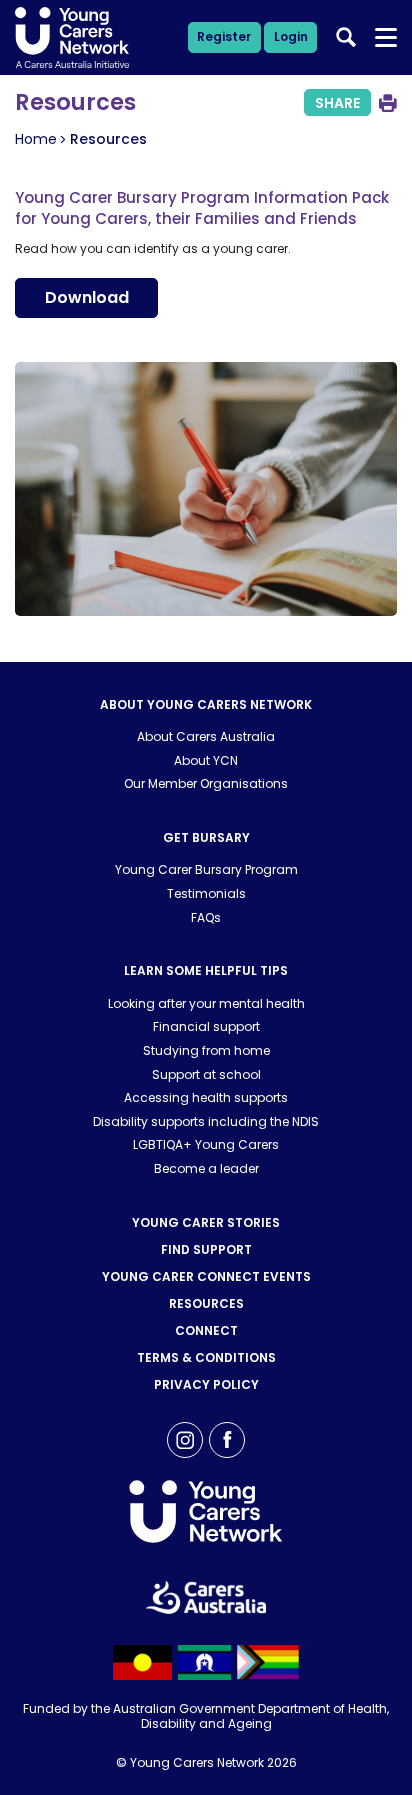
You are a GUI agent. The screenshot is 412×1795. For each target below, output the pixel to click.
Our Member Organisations (206, 783)
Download (87, 297)
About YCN (206, 760)
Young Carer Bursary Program (206, 869)
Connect (206, 1330)
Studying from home (206, 1050)
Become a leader (206, 1168)
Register (224, 36)
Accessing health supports (206, 1097)
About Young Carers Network (206, 704)
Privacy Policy (206, 1384)
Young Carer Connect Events (206, 1276)
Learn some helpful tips (206, 970)
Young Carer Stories (206, 1222)
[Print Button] (388, 103)
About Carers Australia (206, 736)
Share (337, 103)
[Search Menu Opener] (386, 38)
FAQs (206, 917)
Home (36, 139)
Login (291, 36)
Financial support (206, 1026)
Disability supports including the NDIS (206, 1121)
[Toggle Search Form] (346, 37)
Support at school (206, 1074)
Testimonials (206, 893)
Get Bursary (206, 837)
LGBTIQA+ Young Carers (206, 1144)
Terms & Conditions (206, 1357)
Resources (206, 1303)
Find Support (206, 1249)
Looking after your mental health (206, 1003)
